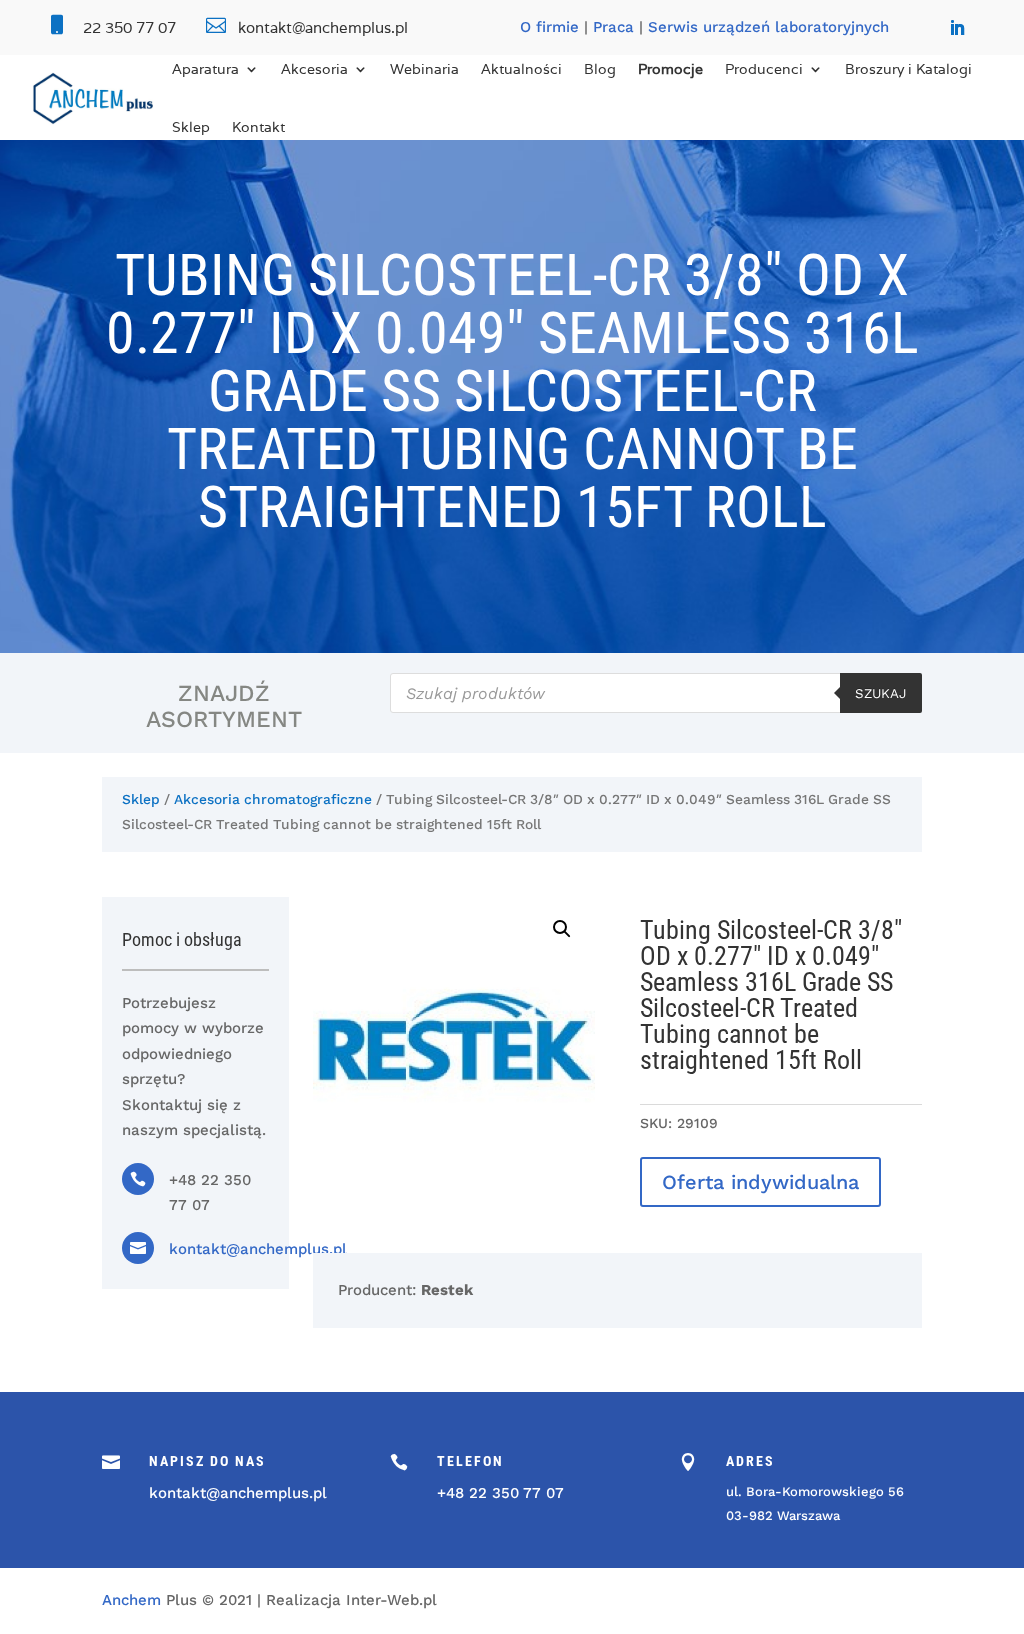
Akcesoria (314, 69)
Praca (613, 27)
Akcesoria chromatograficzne (273, 799)
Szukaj (881, 693)
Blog (600, 69)
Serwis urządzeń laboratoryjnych (768, 27)
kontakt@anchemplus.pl (258, 1249)
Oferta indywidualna (760, 1182)
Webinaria (424, 69)
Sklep (191, 127)
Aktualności (521, 69)
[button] (562, 929)
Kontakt (258, 127)
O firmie (549, 27)
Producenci (764, 69)
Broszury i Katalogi (908, 69)
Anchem (131, 1600)
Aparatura (205, 69)
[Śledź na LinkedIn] (957, 28)
